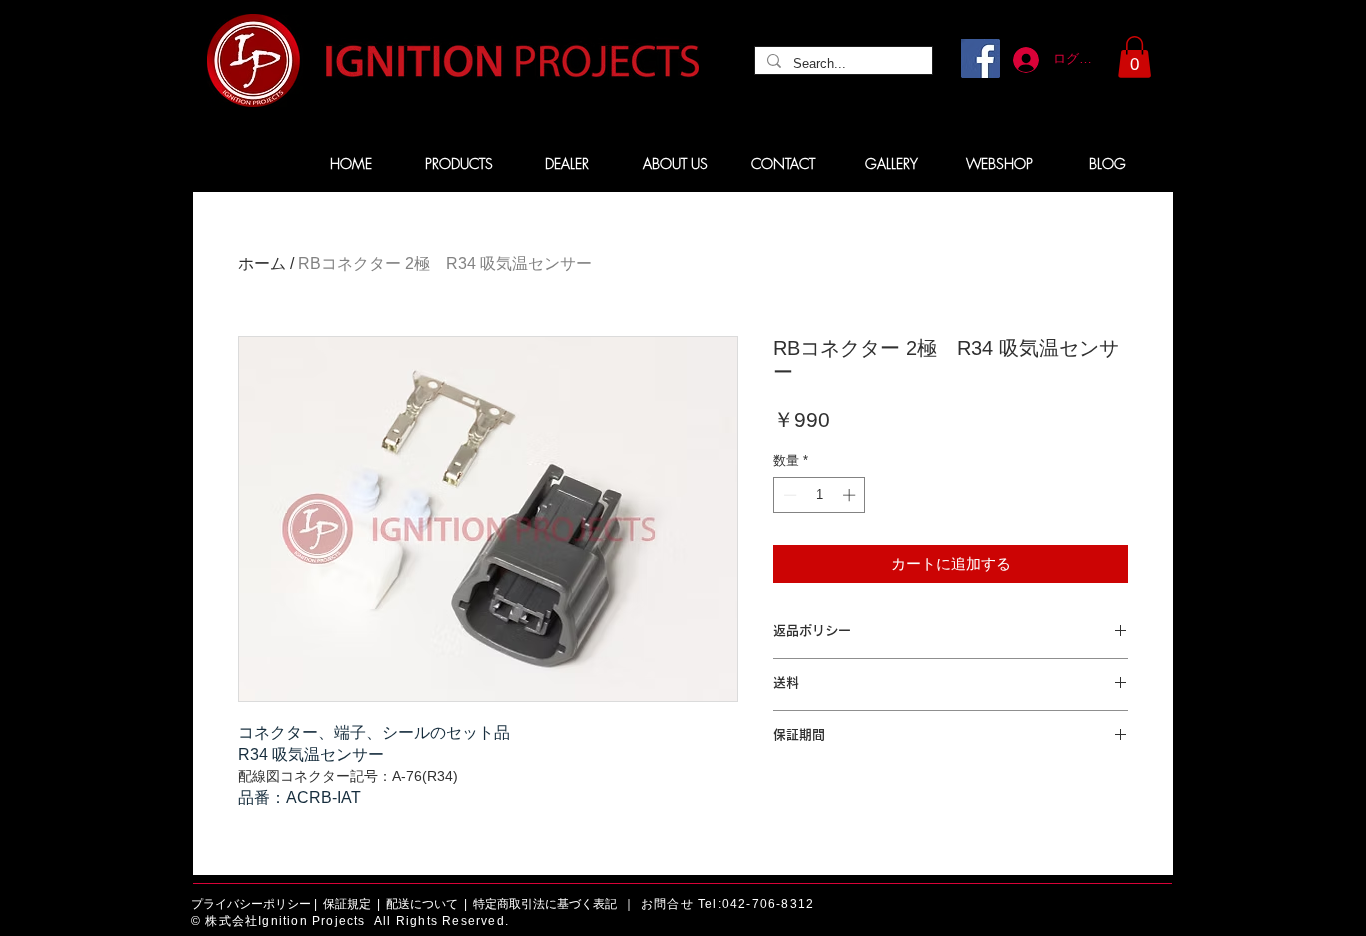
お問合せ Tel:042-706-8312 (727, 904)
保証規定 (347, 904)
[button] (1134, 57)
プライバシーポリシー (251, 904)
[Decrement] (788, 495)
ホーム (262, 263)
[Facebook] (980, 58)
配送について (422, 904)
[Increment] (851, 495)
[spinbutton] (819, 495)
